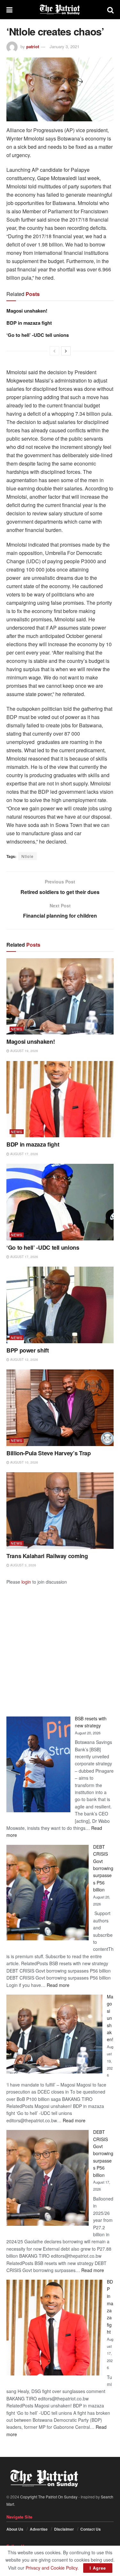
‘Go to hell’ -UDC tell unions (38, 335)
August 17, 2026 (24, 1154)
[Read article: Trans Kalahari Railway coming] (60, 1511)
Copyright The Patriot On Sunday (49, 2497)
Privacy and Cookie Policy (52, 2568)
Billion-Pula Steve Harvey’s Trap (48, 1453)
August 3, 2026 (23, 1565)
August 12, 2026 (24, 1360)
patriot (33, 46)
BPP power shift (28, 1350)
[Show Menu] (9, 10)
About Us (15, 2529)
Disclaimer (64, 2529)
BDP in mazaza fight (29, 323)
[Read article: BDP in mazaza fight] (60, 1099)
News (17, 1029)
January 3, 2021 (64, 46)
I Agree (98, 2568)
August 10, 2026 (24, 1462)
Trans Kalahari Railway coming (47, 1556)
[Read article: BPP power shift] (60, 1305)
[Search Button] (110, 10)
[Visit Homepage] (60, 10)
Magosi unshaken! (27, 311)
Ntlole (28, 856)
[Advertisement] (60, 1645)
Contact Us (91, 2529)
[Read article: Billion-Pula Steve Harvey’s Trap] (60, 1408)
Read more (58, 1985)
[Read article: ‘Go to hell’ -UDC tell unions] (60, 1202)
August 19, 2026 (24, 1051)
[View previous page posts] (54, 351)
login (26, 1582)
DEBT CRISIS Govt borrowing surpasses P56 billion (103, 1868)
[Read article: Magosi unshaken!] (60, 996)
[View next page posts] (66, 351)
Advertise (39, 2529)
